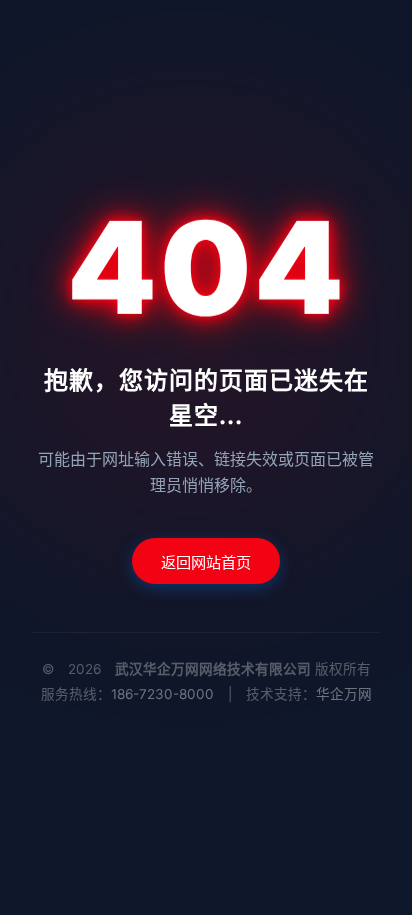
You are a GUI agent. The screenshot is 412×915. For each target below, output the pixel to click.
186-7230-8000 (162, 694)
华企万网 (344, 694)
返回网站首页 (206, 562)
